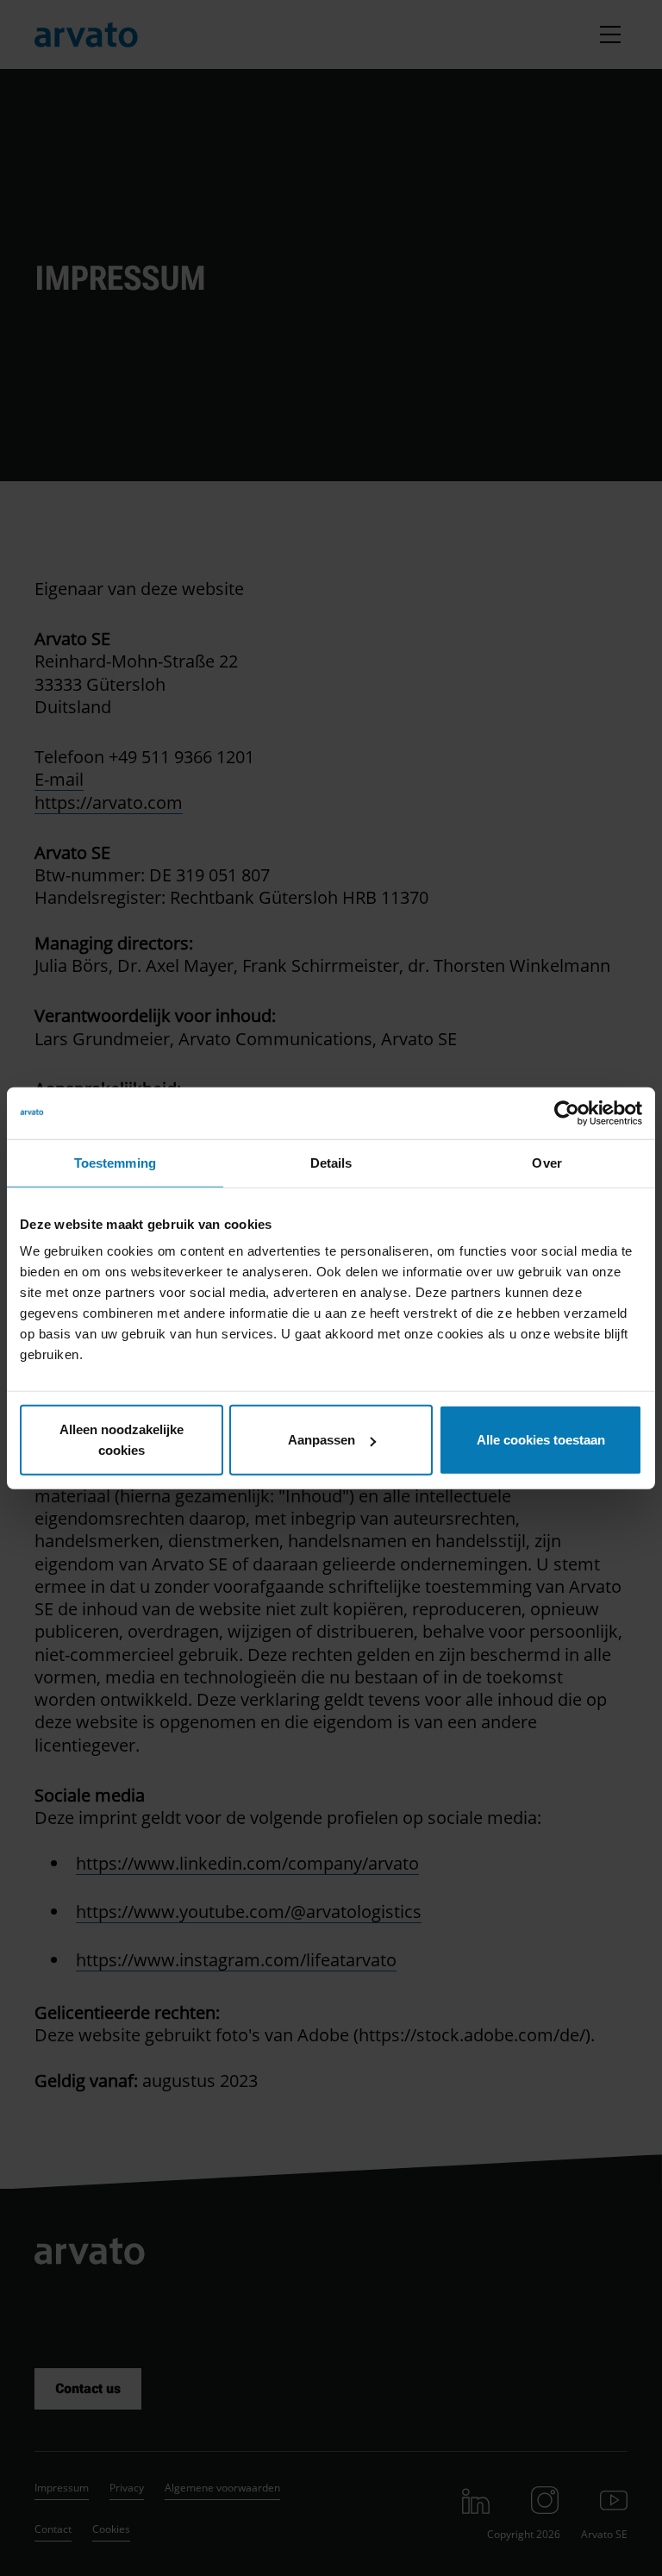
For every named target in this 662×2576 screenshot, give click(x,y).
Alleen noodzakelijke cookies (122, 1440)
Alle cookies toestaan (541, 1440)
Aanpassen (322, 1440)
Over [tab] (546, 1162)
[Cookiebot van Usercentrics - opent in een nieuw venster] (567, 1113)
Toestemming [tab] (115, 1162)
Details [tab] (331, 1162)
